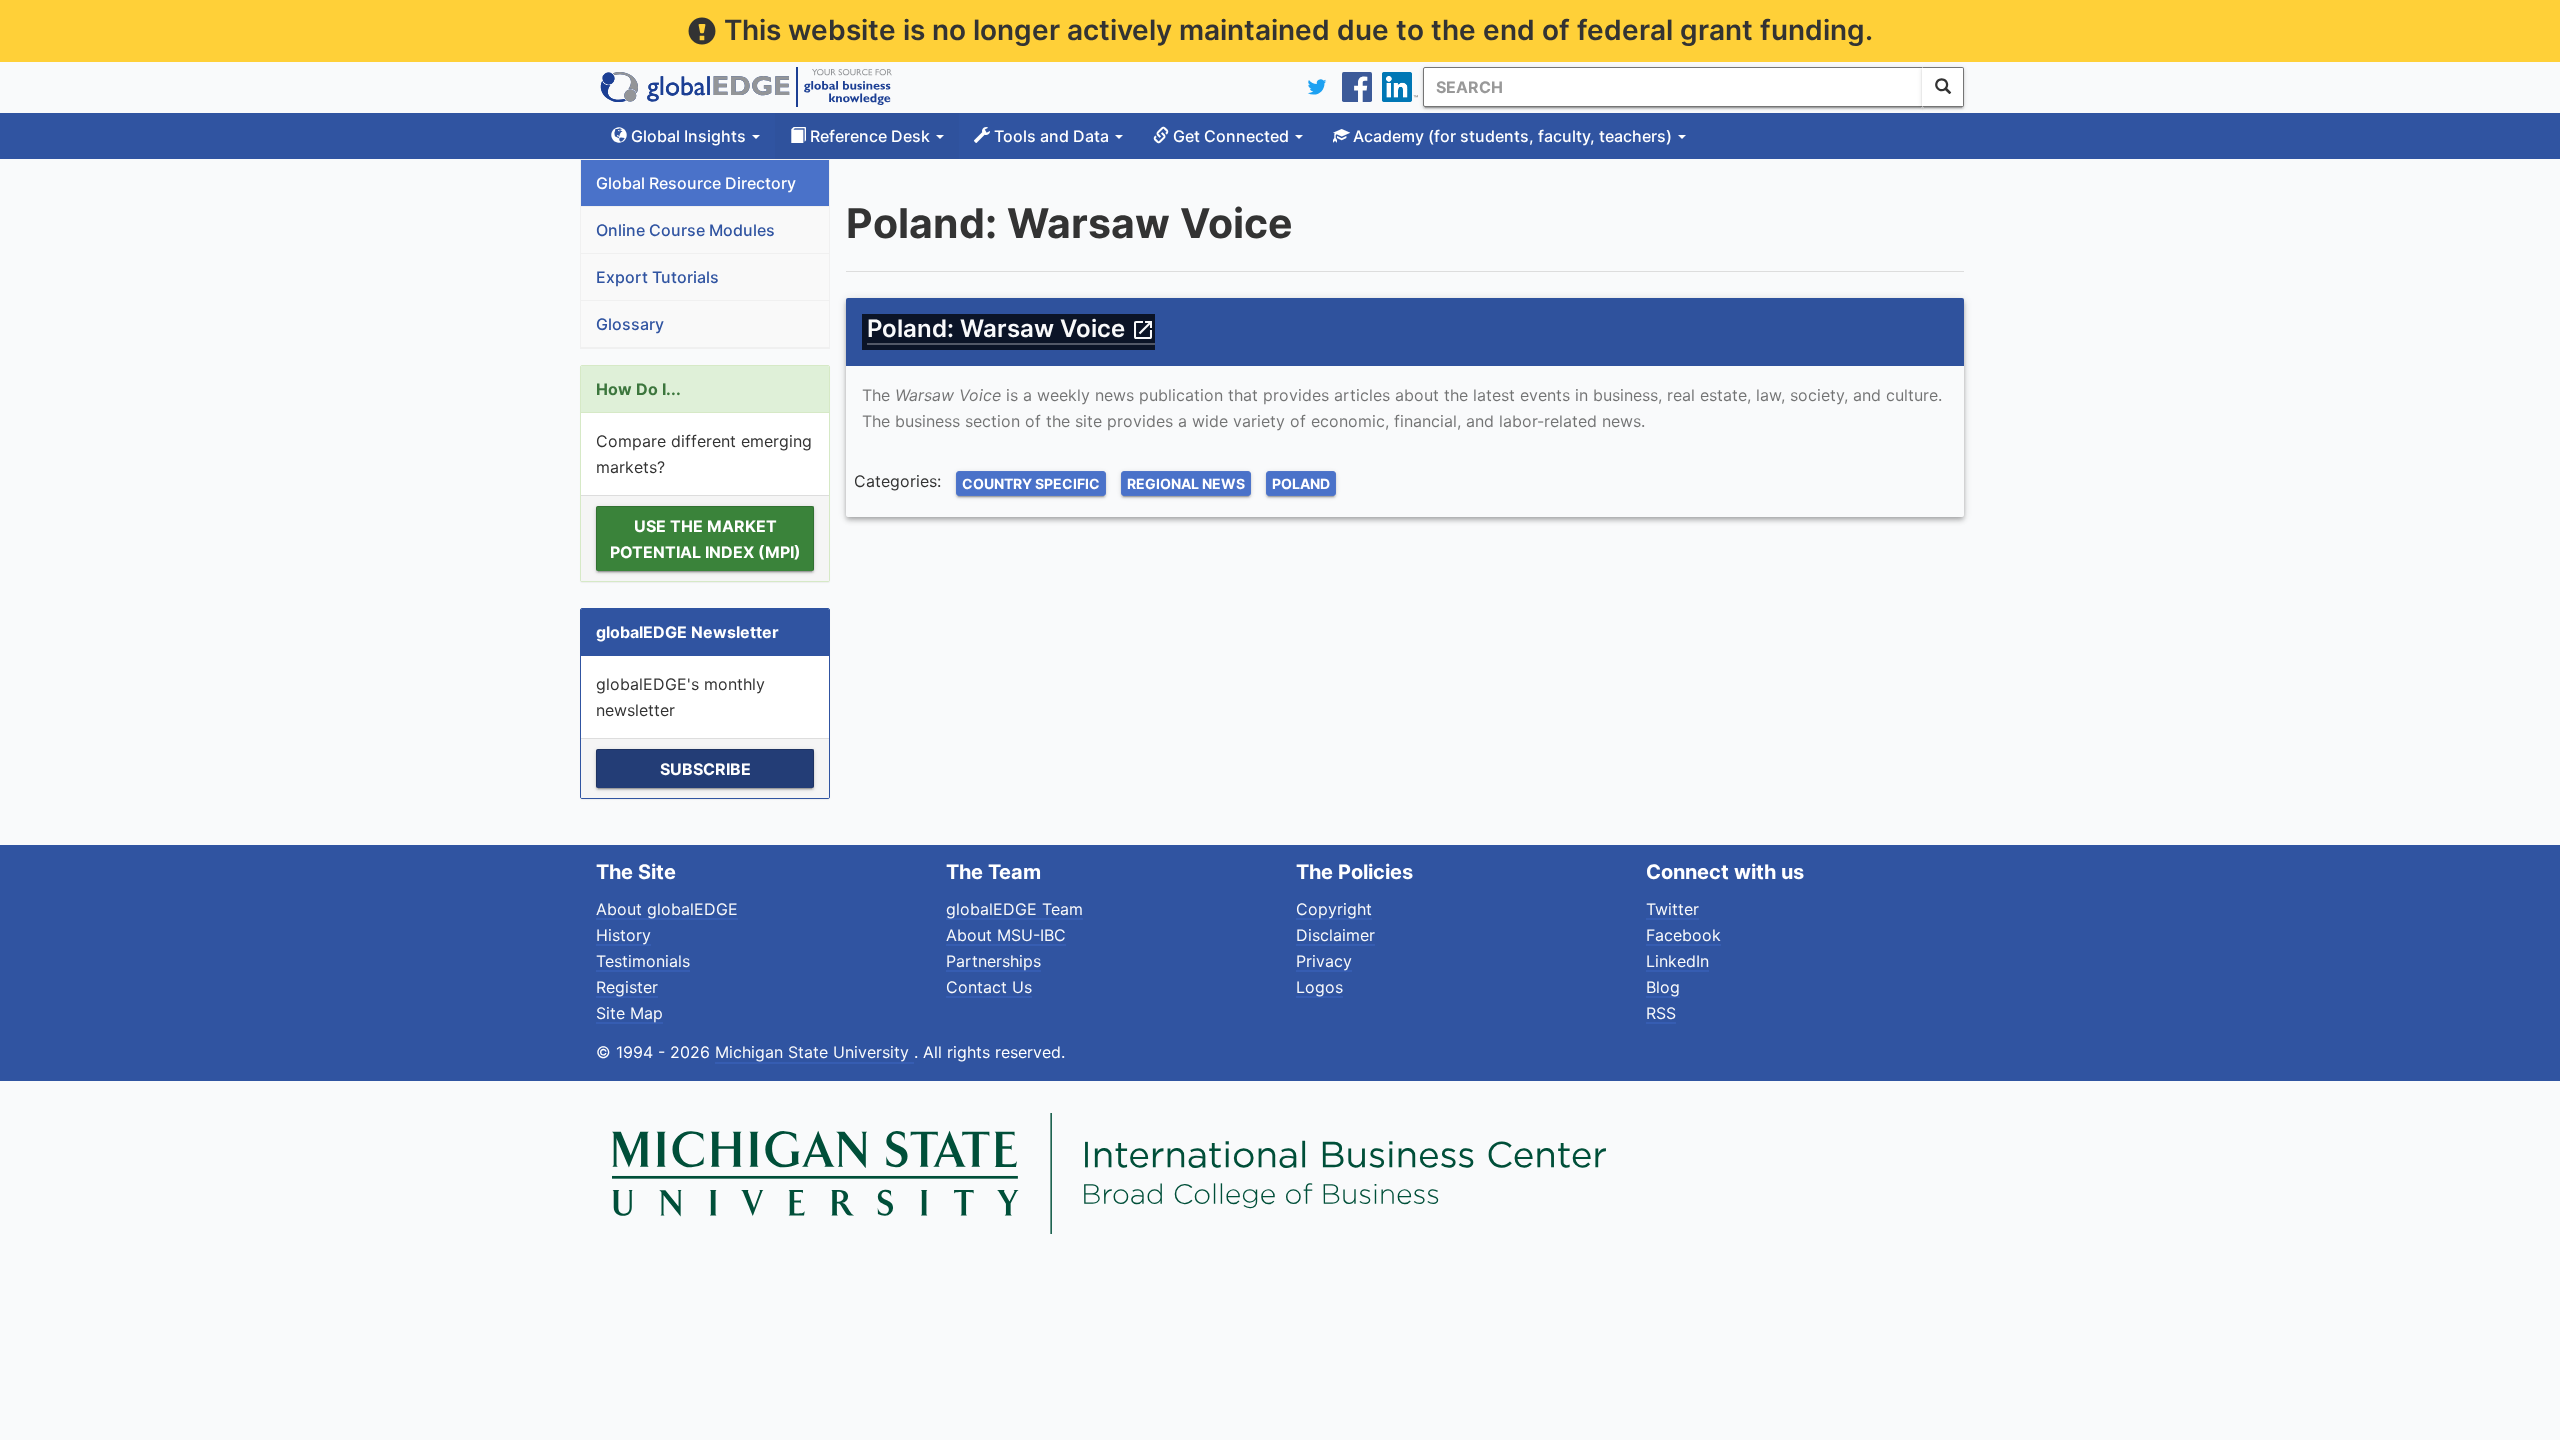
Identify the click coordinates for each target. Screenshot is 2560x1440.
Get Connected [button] (1231, 136)
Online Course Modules (685, 230)
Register (627, 987)
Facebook (1683, 935)
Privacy (1324, 961)
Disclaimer (1335, 935)
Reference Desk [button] (870, 136)
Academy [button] (1510, 136)
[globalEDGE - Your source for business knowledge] (746, 87)
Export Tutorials (657, 277)
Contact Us (989, 987)
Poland (1301, 483)
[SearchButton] (1943, 87)
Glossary (630, 324)
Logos (1319, 987)
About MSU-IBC (1006, 935)
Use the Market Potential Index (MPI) (705, 539)
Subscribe (705, 769)
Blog (1663, 987)
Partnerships (993, 961)
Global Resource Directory (696, 183)
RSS (1661, 1013)
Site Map (629, 1013)
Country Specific (1031, 483)
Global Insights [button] (688, 136)
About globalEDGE (667, 909)
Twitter (1672, 909)
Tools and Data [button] (1051, 136)
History (623, 935)
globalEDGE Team (1014, 909)
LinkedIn (1677, 961)
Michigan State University (814, 1052)
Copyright (1334, 909)
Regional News (1186, 483)
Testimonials (643, 961)
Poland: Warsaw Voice (1011, 328)
